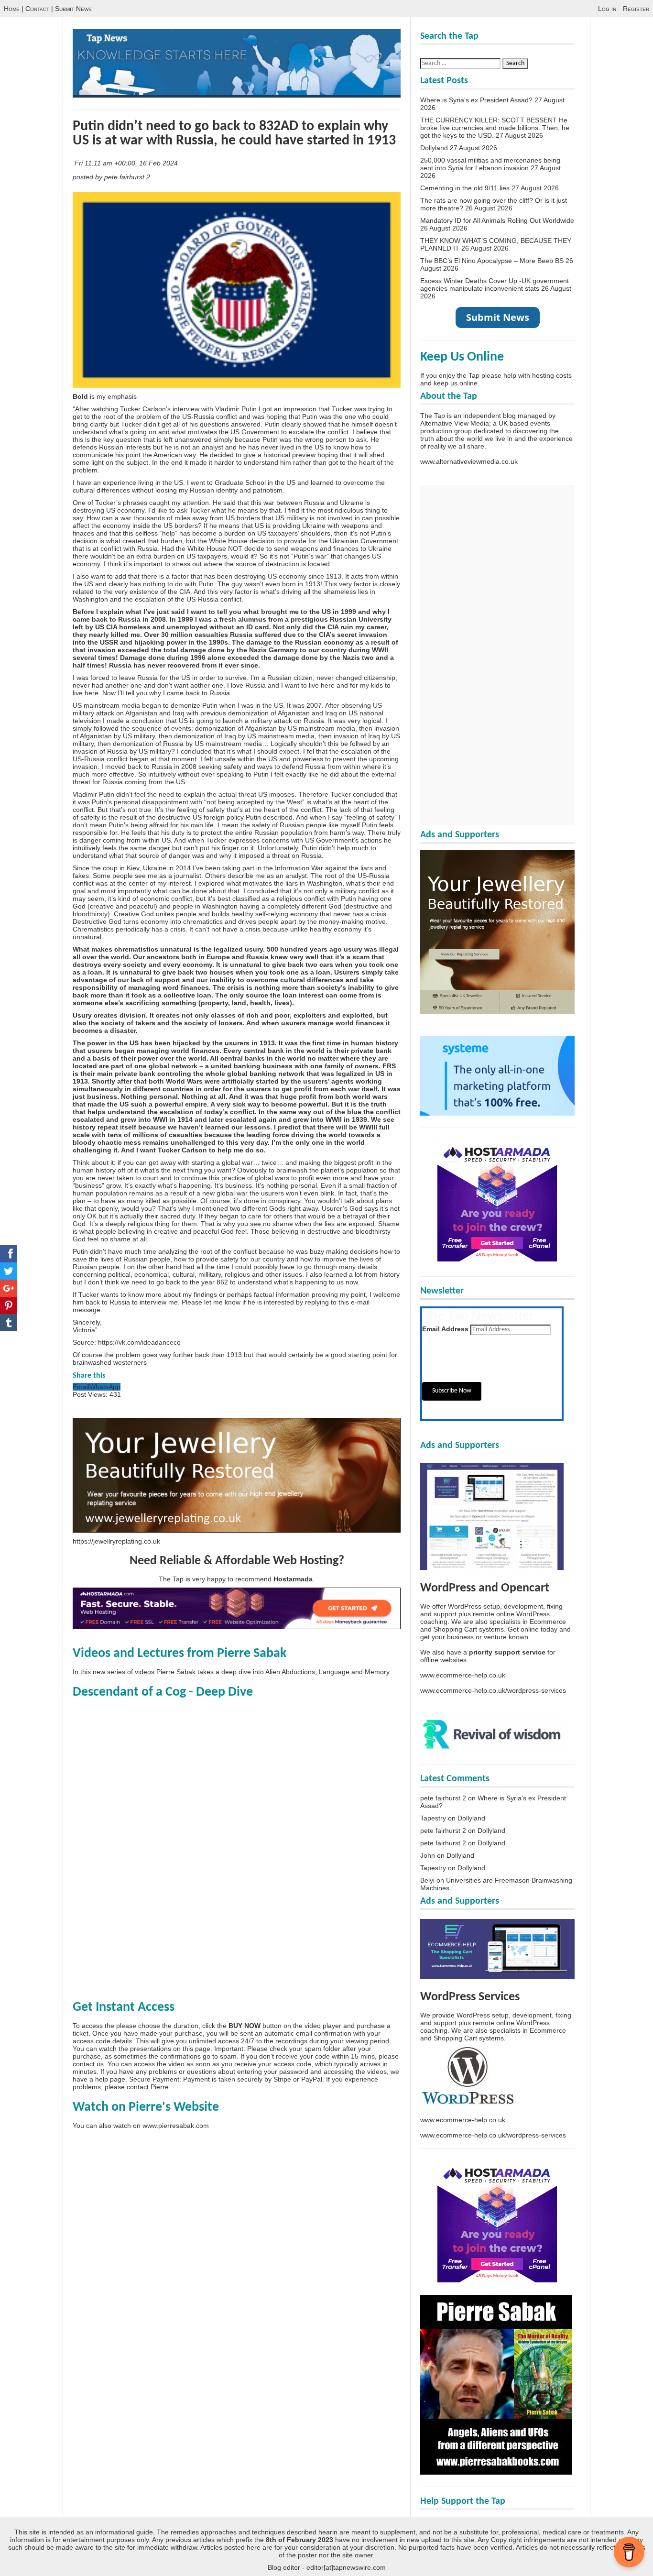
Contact (37, 9)
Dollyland (434, 148)
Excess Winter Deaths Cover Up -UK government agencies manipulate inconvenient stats (495, 285)
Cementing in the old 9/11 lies (465, 188)
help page (110, 2079)
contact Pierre (148, 2087)
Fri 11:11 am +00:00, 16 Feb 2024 (127, 163)
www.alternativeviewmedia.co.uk (469, 461)
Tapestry (433, 1818)
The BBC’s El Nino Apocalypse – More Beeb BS (492, 261)
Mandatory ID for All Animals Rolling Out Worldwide (497, 220)
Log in (607, 9)
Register (636, 9)
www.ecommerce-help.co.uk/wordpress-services (493, 1690)
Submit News (73, 9)
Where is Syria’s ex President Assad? (476, 100)
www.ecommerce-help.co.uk (463, 1675)
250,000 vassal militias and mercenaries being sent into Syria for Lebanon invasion (490, 164)
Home (12, 9)
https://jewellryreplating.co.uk (116, 1541)
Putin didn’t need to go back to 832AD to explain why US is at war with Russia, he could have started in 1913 (234, 134)
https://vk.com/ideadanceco (139, 1342)
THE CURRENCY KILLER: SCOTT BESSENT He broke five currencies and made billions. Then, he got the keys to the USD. (495, 128)
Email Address (445, 1329)
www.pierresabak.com (176, 2126)
